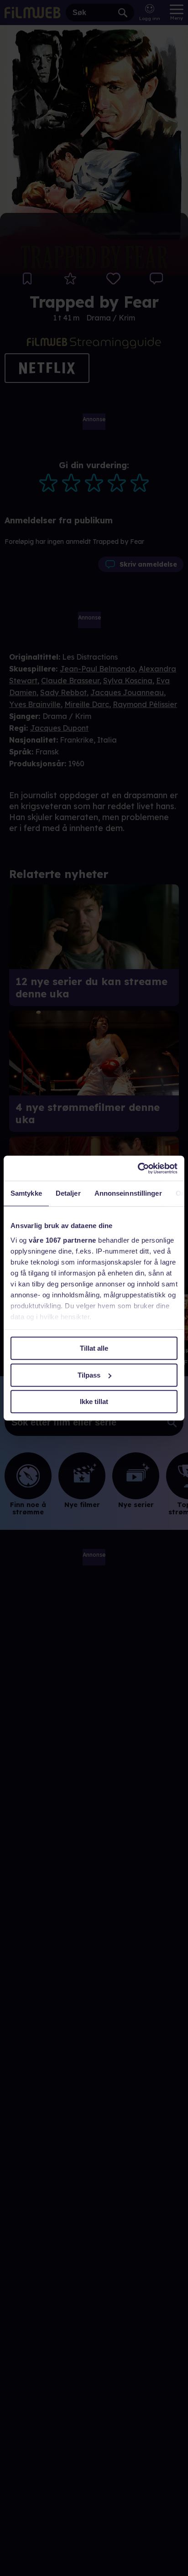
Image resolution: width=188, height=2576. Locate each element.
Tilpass (89, 1375)
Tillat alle (94, 1348)
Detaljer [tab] (68, 1193)
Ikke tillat (94, 1402)
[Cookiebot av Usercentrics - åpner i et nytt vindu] (138, 1168)
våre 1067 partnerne (63, 1240)
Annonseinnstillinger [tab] (128, 1193)
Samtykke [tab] (26, 1193)
